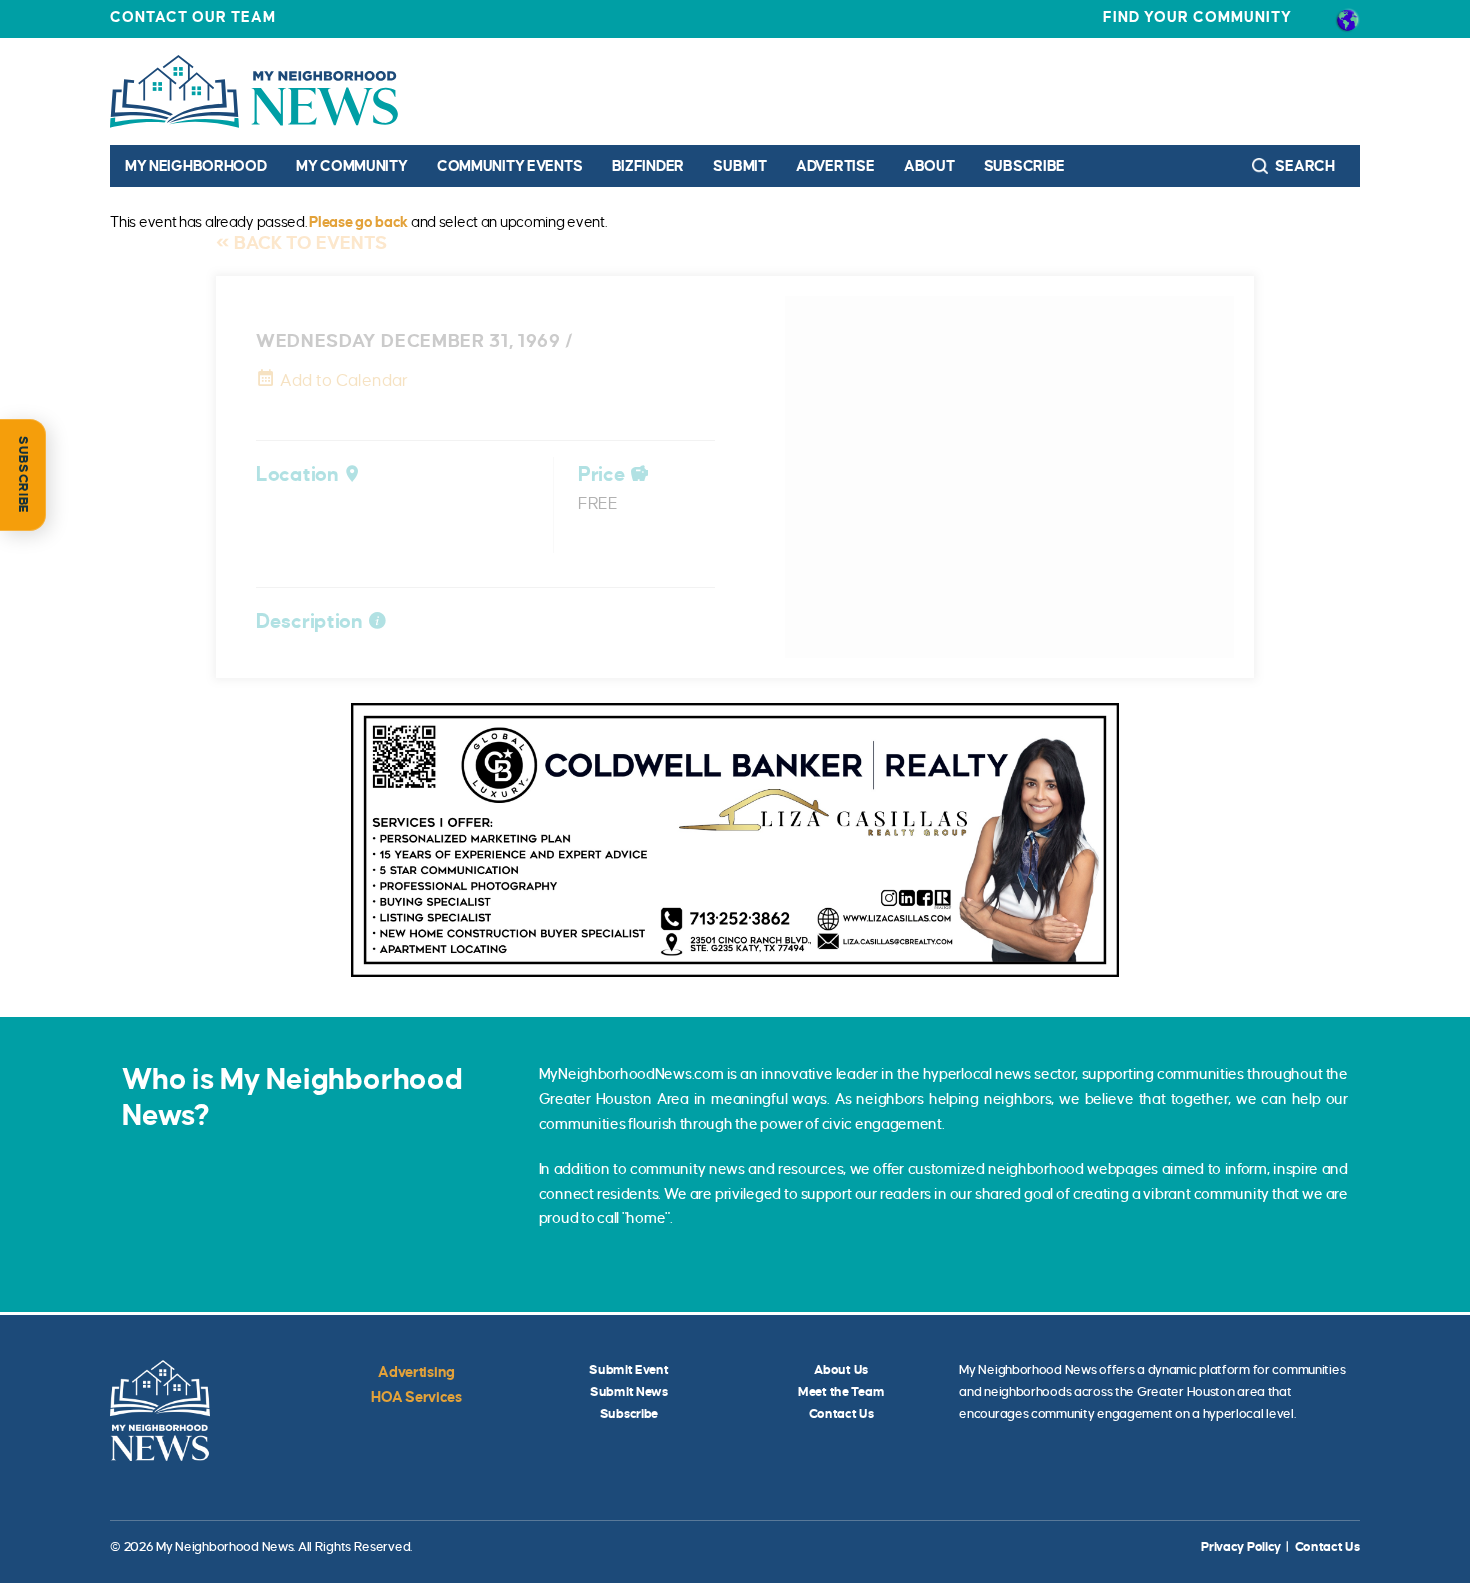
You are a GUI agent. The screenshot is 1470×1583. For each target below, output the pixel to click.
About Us (841, 1370)
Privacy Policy (1241, 1547)
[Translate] (1347, 19)
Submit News (629, 1392)
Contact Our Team (193, 17)
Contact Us (841, 1414)
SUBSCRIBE (23, 475)
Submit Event (629, 1370)
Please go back (358, 222)
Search (1304, 166)
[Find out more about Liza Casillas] (735, 840)
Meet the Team (841, 1392)
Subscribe (1024, 166)
